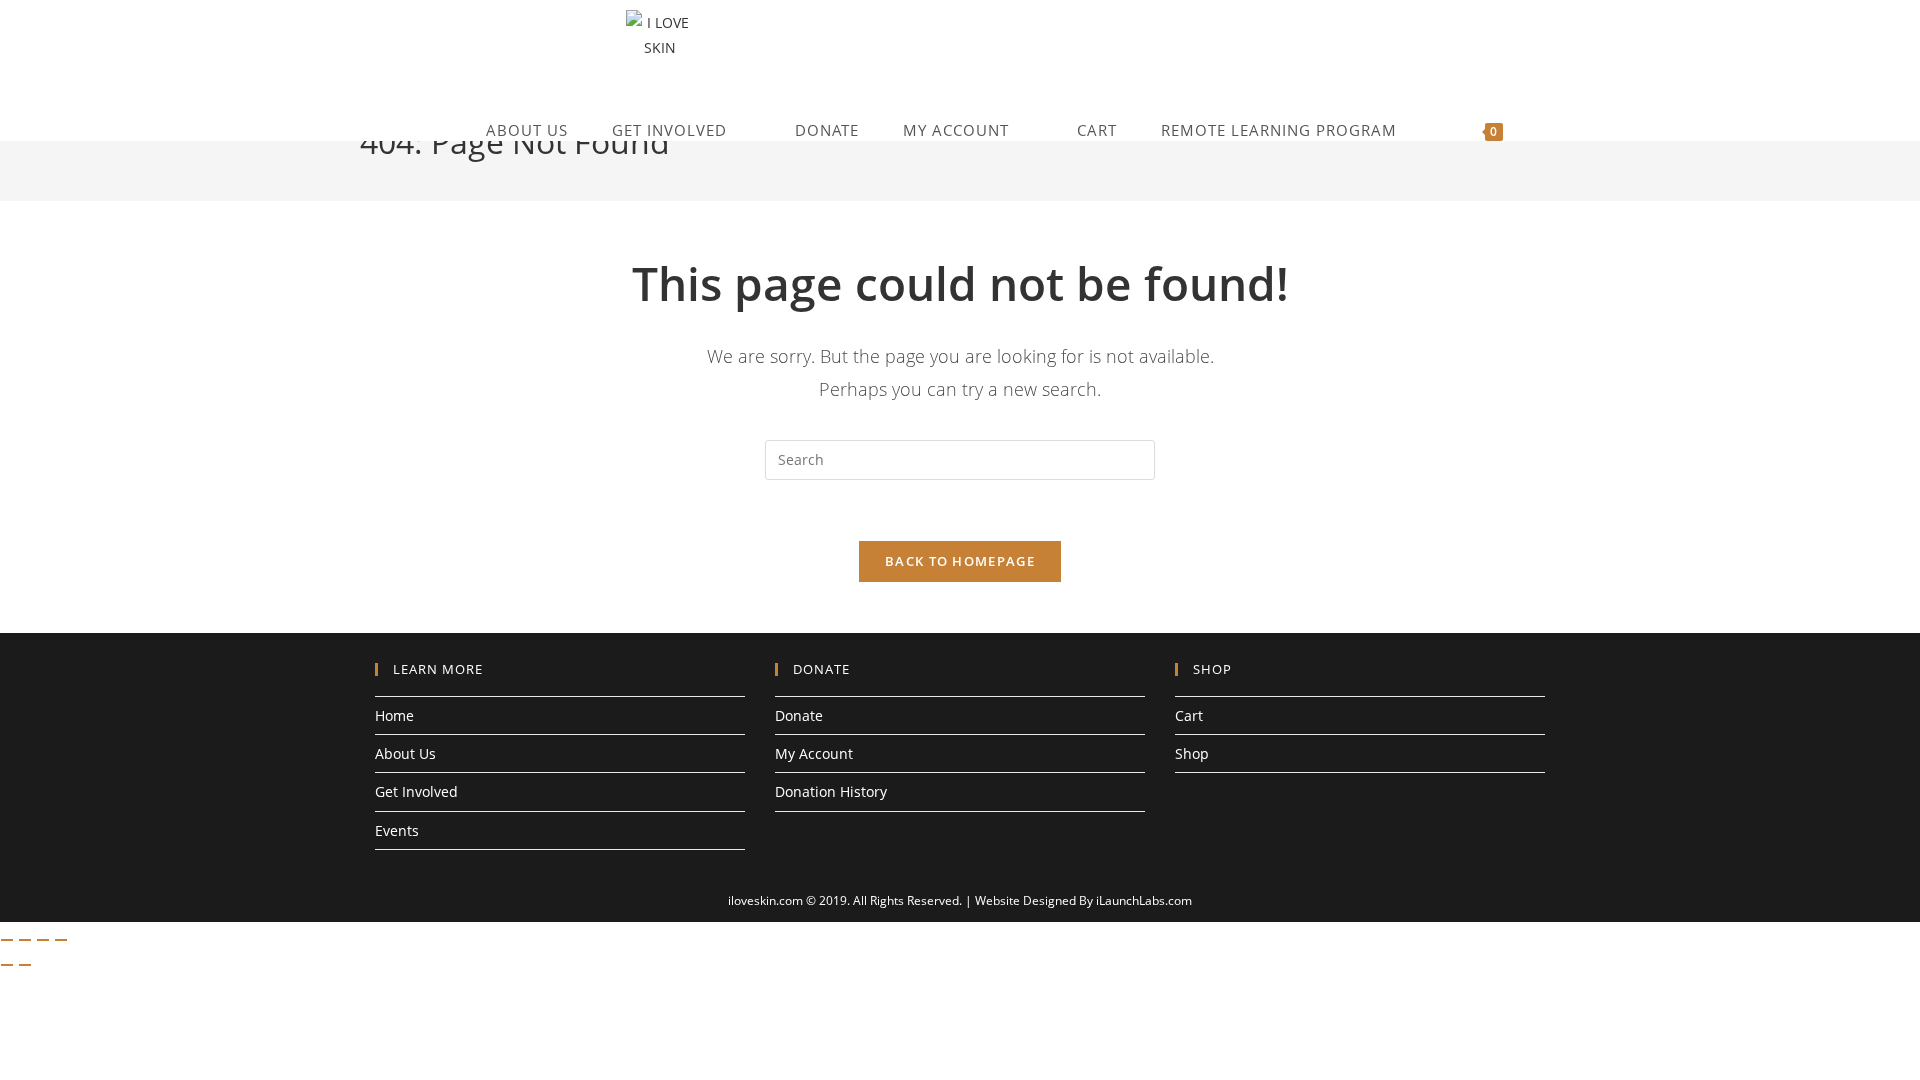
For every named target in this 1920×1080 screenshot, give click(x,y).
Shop (1192, 753)
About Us (405, 753)
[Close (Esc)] (61, 940)
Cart (1189, 715)
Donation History (831, 791)
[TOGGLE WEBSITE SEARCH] (1553, 130)
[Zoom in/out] (7, 940)
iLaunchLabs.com (1144, 900)
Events (397, 830)
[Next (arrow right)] (25, 965)
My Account (814, 753)
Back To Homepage (960, 561)
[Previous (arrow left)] (7, 965)
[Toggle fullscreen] (25, 940)
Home (394, 715)
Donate (799, 715)
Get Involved (416, 791)
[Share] (43, 940)
